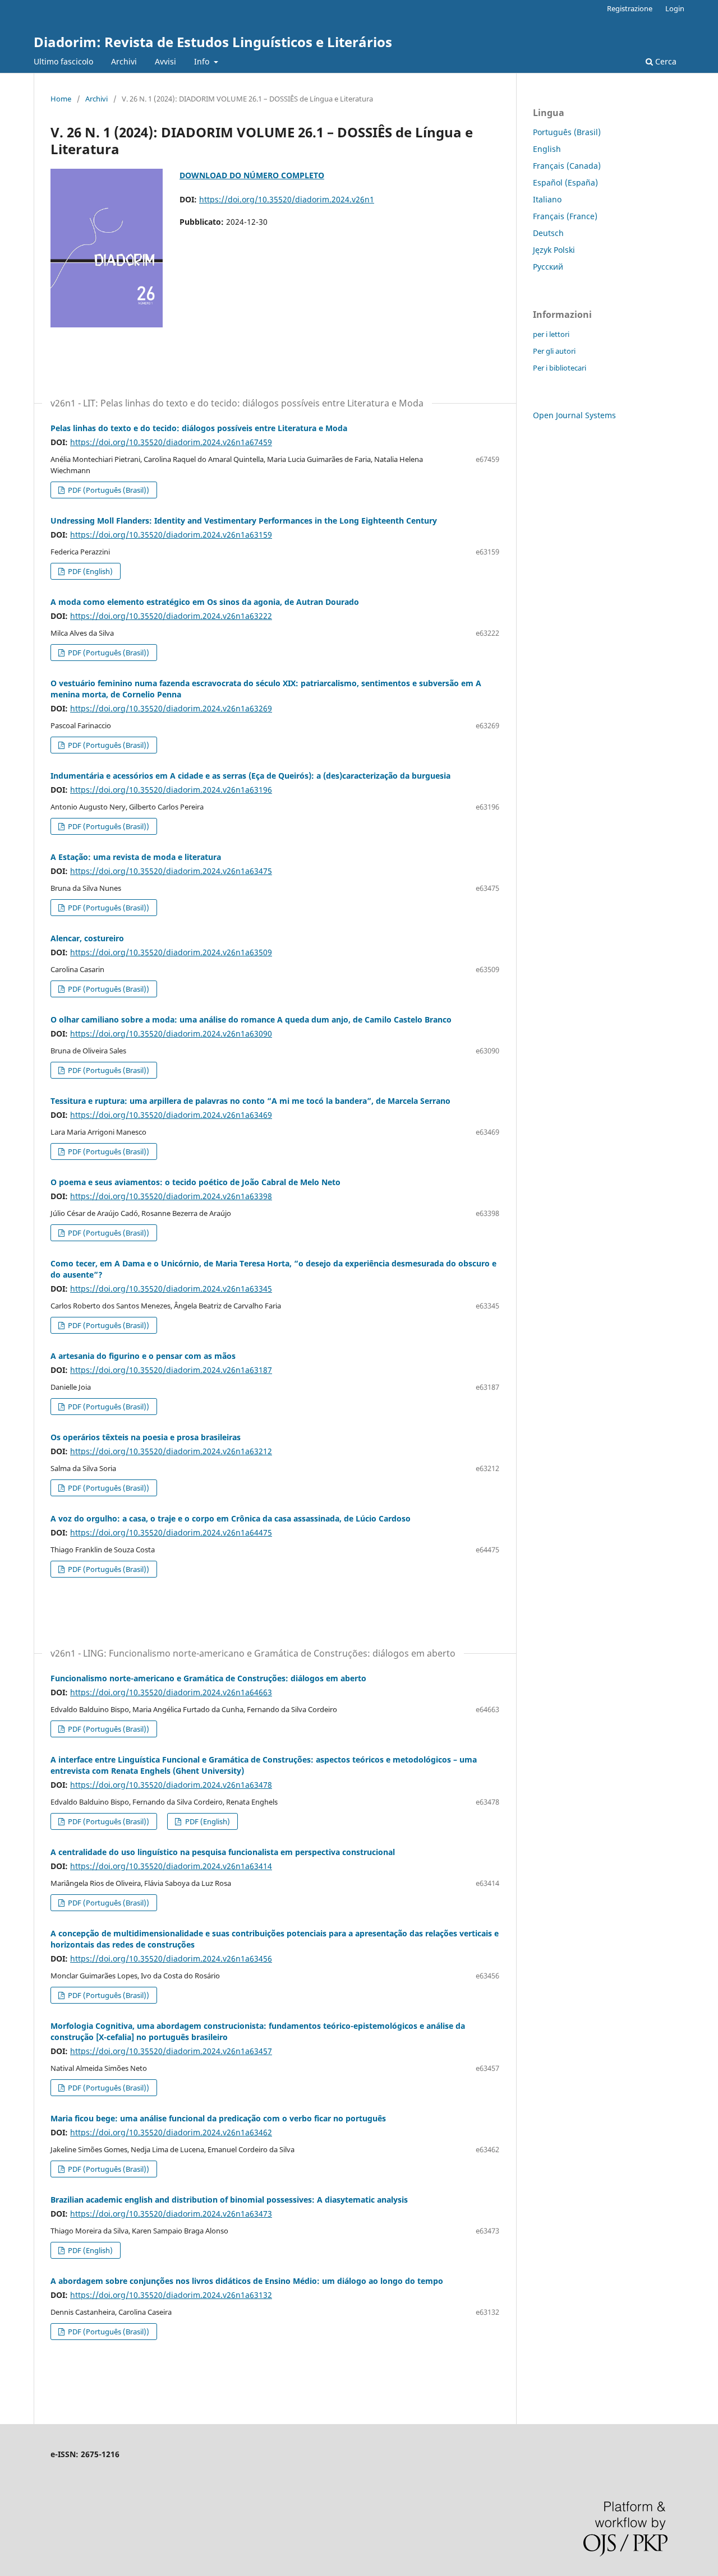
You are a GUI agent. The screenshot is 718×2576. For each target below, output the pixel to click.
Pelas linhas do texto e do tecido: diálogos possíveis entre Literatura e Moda (199, 428)
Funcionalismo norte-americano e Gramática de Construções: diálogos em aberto (208, 1678)
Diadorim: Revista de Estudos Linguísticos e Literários (213, 42)
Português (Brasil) (567, 132)
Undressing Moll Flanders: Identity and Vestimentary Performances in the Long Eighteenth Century (244, 521)
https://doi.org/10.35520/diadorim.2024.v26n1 (287, 199)
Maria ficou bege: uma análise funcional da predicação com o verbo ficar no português (218, 2118)
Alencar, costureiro (87, 938)
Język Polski (554, 250)
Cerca (665, 61)
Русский (548, 267)
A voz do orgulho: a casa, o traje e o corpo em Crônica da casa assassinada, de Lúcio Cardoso (231, 1518)
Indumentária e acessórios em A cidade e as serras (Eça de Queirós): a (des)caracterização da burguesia (250, 776)
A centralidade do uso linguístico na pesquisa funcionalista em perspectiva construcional (223, 1852)
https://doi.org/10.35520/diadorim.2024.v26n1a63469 (171, 1115)
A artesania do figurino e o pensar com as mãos (143, 1356)
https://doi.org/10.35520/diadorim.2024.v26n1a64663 (171, 1692)
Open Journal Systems (574, 415)
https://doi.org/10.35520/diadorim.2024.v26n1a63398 (171, 1196)
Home (61, 99)
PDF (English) (89, 571)
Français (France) (565, 216)
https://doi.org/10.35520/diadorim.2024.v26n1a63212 (171, 1451)
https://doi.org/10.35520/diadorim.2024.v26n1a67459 (171, 442)
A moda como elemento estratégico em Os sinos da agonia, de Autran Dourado (205, 602)
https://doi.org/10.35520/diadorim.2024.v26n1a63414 (171, 1866)
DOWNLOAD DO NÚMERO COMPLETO (252, 175)
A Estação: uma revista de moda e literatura (136, 857)
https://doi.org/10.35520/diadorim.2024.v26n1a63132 (171, 2295)
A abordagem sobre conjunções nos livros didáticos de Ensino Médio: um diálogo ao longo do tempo (247, 2281)
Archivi (124, 61)
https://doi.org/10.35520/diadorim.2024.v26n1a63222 (171, 616)
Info (203, 61)
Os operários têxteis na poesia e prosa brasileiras (146, 1437)
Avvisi (165, 61)
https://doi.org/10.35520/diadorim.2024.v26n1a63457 (171, 2051)
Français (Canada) (567, 166)
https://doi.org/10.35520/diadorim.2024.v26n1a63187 (171, 1370)
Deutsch (548, 233)
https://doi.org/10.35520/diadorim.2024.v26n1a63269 (171, 708)
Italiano (547, 199)
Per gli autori (554, 351)
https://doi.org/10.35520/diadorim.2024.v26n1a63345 (171, 1289)
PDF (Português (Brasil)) (108, 490)
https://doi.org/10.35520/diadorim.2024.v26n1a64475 (171, 1532)
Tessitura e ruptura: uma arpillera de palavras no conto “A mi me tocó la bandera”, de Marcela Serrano (250, 1101)
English (547, 149)
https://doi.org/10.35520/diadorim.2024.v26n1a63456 (171, 1958)
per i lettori (551, 334)
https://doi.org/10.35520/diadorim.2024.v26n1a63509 (171, 952)
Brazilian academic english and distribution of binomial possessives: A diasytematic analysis (229, 2200)
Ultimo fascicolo (63, 61)
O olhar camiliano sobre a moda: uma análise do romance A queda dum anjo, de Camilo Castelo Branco (251, 1019)
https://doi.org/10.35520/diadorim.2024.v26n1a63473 (171, 2214)
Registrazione (630, 8)
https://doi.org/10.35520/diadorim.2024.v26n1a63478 (171, 1785)
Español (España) (565, 182)
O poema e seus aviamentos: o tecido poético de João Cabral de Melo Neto (195, 1182)
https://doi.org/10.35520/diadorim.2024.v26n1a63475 (171, 871)
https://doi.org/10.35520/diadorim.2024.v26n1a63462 (171, 2132)
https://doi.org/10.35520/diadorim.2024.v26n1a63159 (171, 535)
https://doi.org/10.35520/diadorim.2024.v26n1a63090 (171, 1033)
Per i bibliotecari (560, 368)
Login (675, 8)
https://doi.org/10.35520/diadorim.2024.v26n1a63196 (171, 790)
